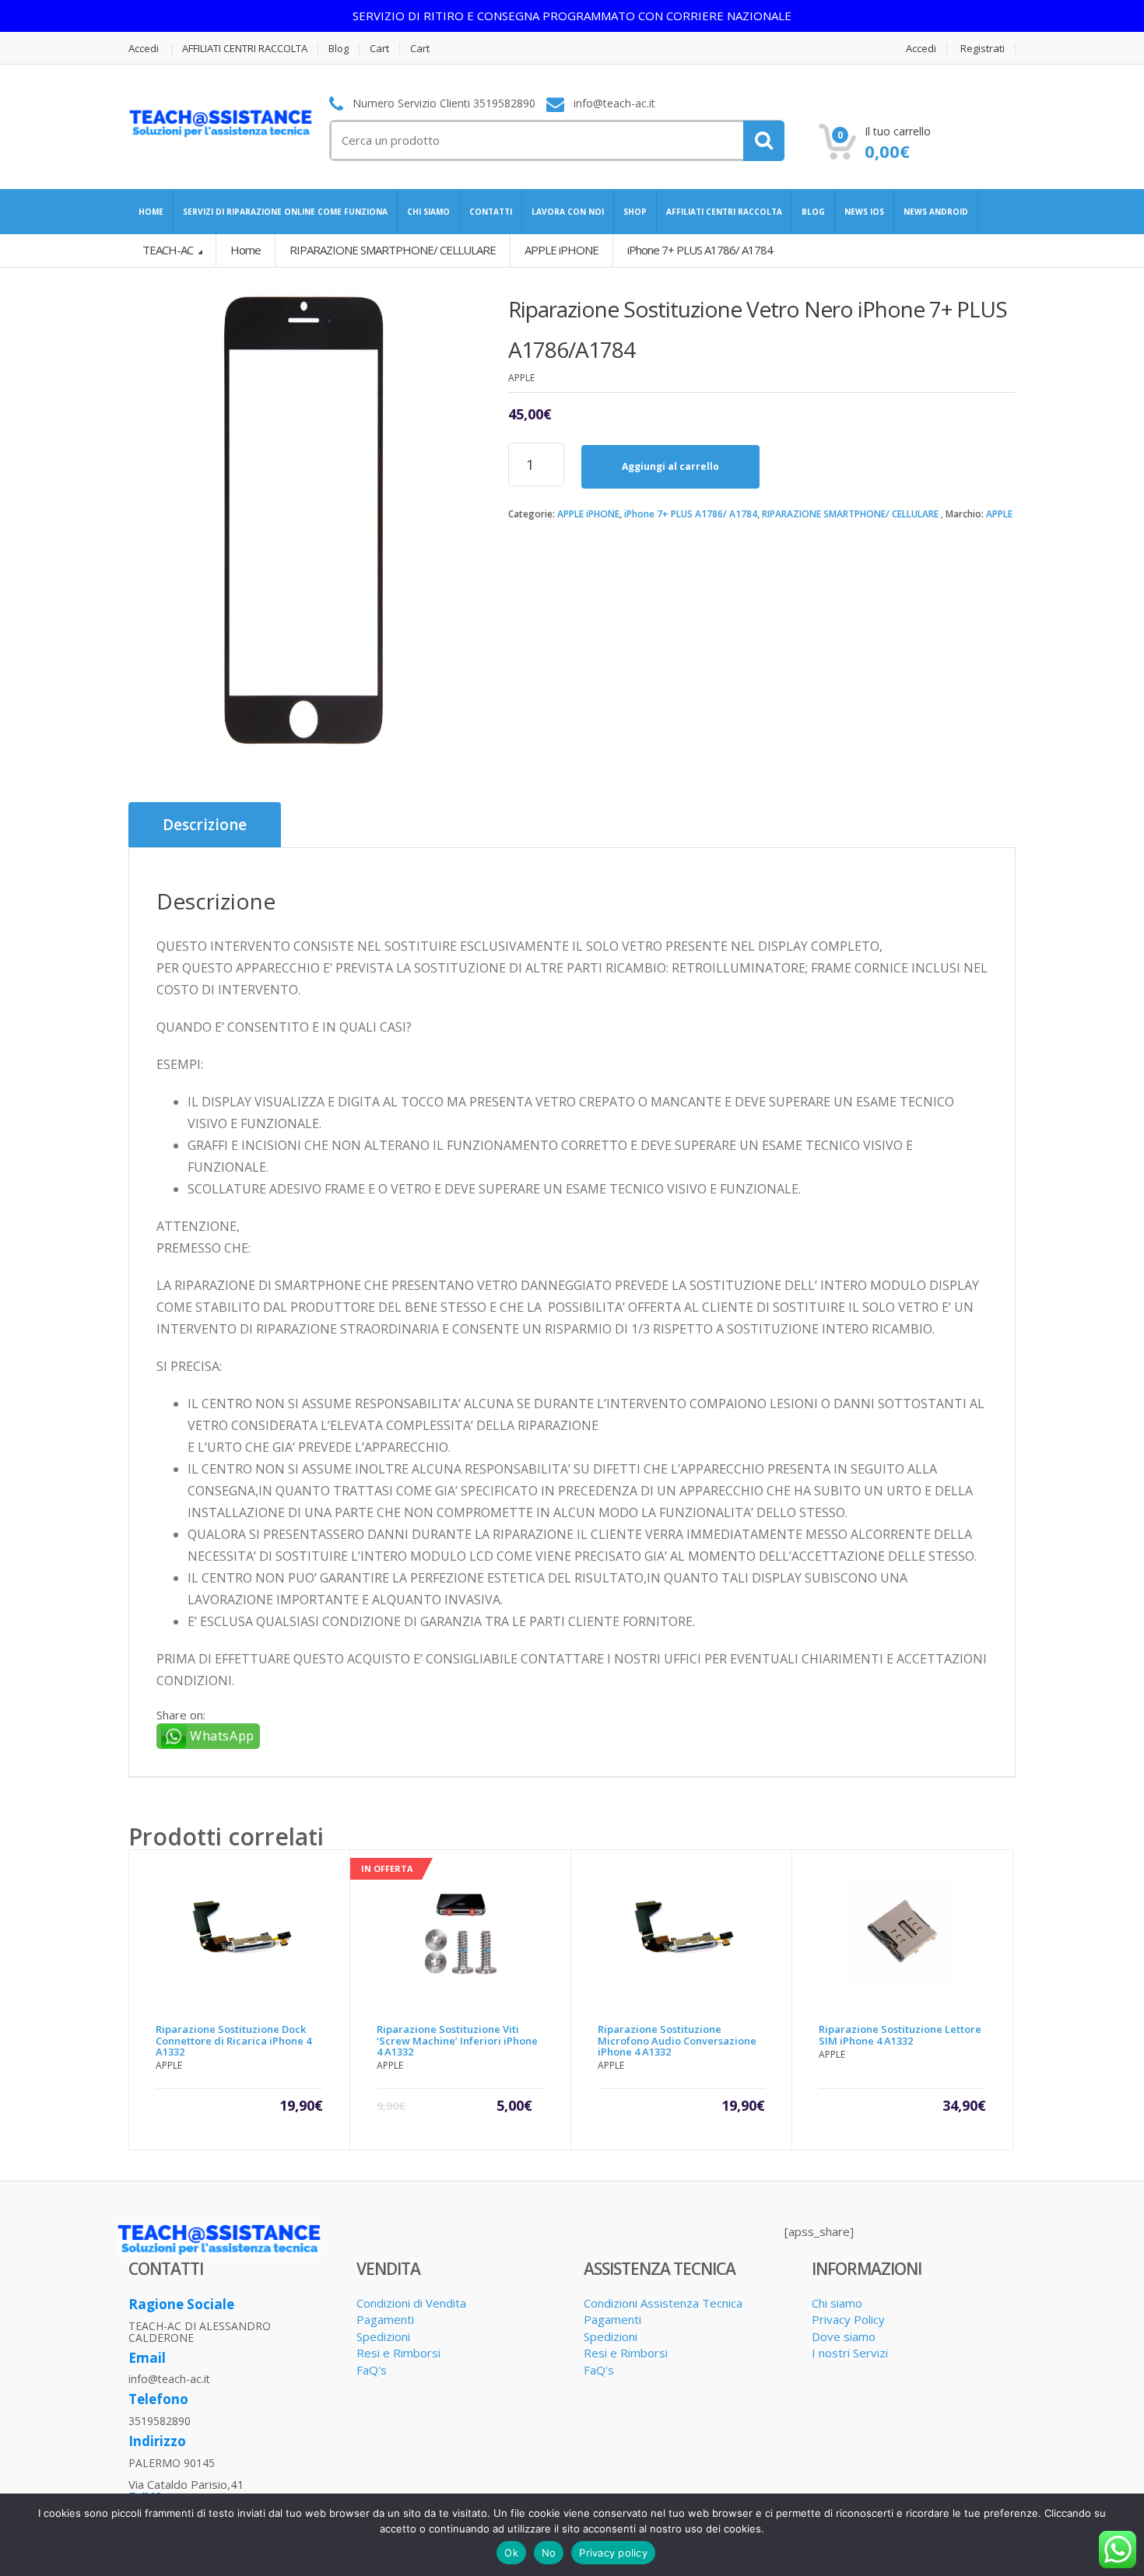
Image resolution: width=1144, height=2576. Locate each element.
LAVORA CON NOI (568, 212)
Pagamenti (385, 2319)
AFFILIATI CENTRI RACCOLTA (245, 49)
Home (246, 250)
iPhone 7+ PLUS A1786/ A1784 (691, 514)
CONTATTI (491, 212)
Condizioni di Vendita (411, 2303)
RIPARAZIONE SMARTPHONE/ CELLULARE (850, 514)
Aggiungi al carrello (670, 466)
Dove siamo (844, 2336)
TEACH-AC (169, 250)
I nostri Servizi (850, 2353)
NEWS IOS (864, 212)
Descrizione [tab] (205, 825)
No (549, 2553)
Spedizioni (383, 2336)
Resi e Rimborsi (398, 2353)
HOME (151, 212)
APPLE (999, 514)
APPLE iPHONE (588, 514)
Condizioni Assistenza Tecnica (663, 2303)
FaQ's (372, 2370)
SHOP (635, 212)
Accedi (144, 49)
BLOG (813, 212)
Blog (339, 49)
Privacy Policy (848, 2319)
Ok (511, 2553)
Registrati (983, 49)
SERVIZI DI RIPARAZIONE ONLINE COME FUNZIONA (285, 212)
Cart (379, 49)
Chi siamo (837, 2303)
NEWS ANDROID (936, 212)
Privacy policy (613, 2553)
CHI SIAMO (428, 212)
